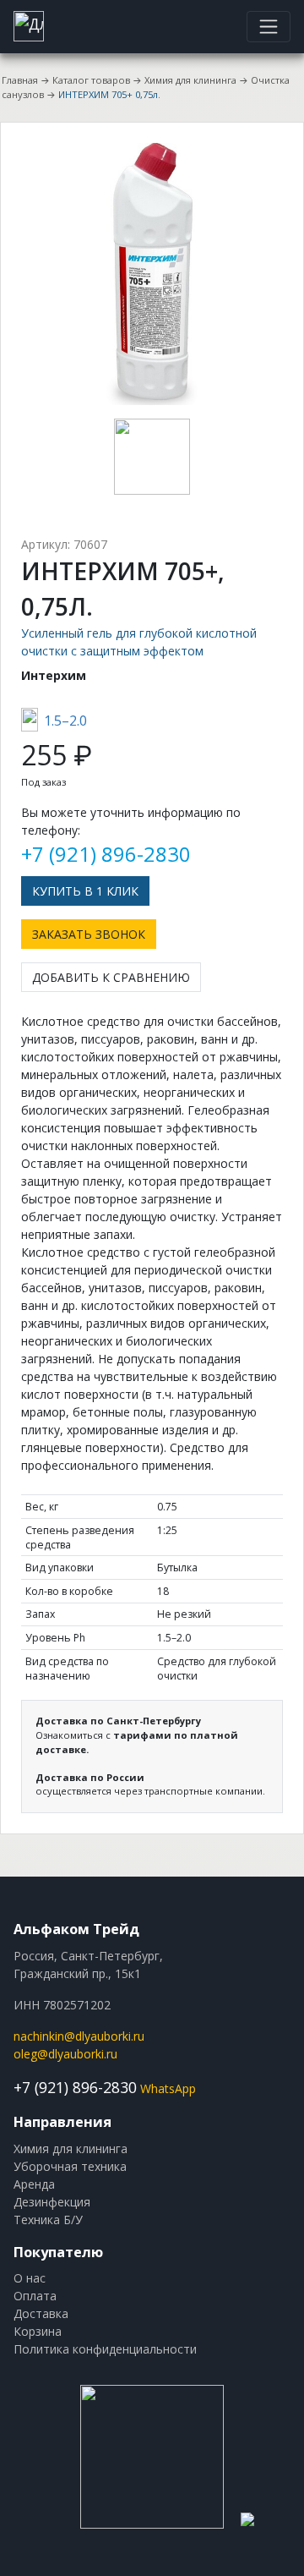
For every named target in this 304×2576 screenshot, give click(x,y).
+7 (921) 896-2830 (106, 854)
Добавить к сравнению (111, 977)
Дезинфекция (52, 2202)
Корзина (38, 2331)
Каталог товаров (91, 80)
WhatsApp (168, 2088)
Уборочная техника (70, 2166)
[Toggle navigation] (269, 26)
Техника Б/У (48, 2220)
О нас (30, 2278)
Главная (20, 80)
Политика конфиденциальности (105, 2349)
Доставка (41, 2313)
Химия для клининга (190, 80)
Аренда (34, 2184)
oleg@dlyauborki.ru (65, 2054)
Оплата (35, 2296)
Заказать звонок (89, 934)
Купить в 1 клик (85, 891)
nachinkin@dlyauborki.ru (79, 2036)
